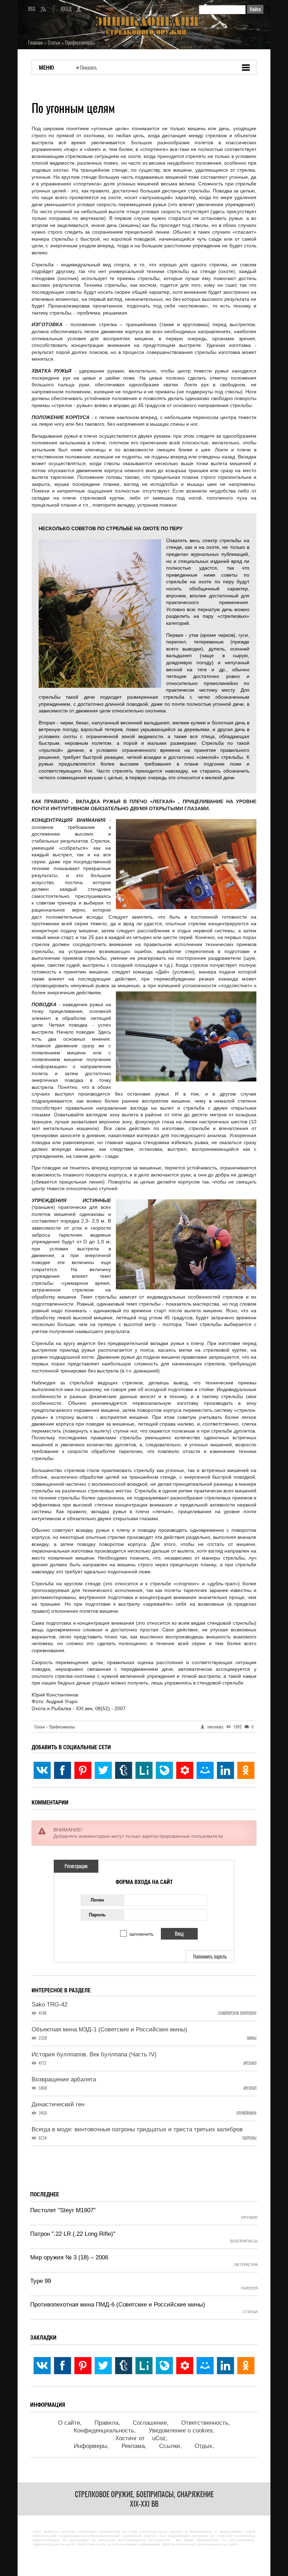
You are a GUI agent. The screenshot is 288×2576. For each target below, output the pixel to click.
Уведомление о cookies (181, 2431)
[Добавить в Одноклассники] (246, 1770)
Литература (246, 2265)
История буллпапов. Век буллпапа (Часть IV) (94, 2054)
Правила (106, 2423)
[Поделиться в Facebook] (63, 1770)
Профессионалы (62, 1727)
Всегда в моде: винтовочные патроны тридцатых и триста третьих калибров (137, 2129)
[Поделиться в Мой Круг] (185, 1770)
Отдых (204, 2446)
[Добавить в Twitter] (103, 1770)
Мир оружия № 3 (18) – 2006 (69, 2257)
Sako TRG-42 (50, 2004)
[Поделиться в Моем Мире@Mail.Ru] (205, 1770)
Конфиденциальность (104, 2431)
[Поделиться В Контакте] (42, 1770)
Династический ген (58, 2104)
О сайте (69, 2423)
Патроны (249, 2138)
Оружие (249, 2217)
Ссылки (170, 2446)
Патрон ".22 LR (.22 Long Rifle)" (73, 2234)
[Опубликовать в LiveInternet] (144, 1770)
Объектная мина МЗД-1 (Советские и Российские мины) (109, 2029)
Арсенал (250, 2063)
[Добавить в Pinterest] (83, 1770)
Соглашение (150, 2423)
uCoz (159, 2438)
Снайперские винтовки (237, 2013)
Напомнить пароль (210, 1957)
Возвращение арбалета (64, 2079)
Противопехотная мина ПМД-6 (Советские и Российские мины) (118, 2305)
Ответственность (205, 2423)
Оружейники (246, 2113)
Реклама (133, 2446)
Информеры (90, 2446)
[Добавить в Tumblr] (124, 1770)
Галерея (249, 2288)
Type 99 (41, 2281)
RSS (32, 9)
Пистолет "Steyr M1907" (63, 2210)
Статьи (41, 1727)
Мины (252, 2038)
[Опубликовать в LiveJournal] (164, 1770)
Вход (66, 9)
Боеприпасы (244, 2241)
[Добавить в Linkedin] (225, 1770)
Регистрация (76, 1866)
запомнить (141, 1934)
